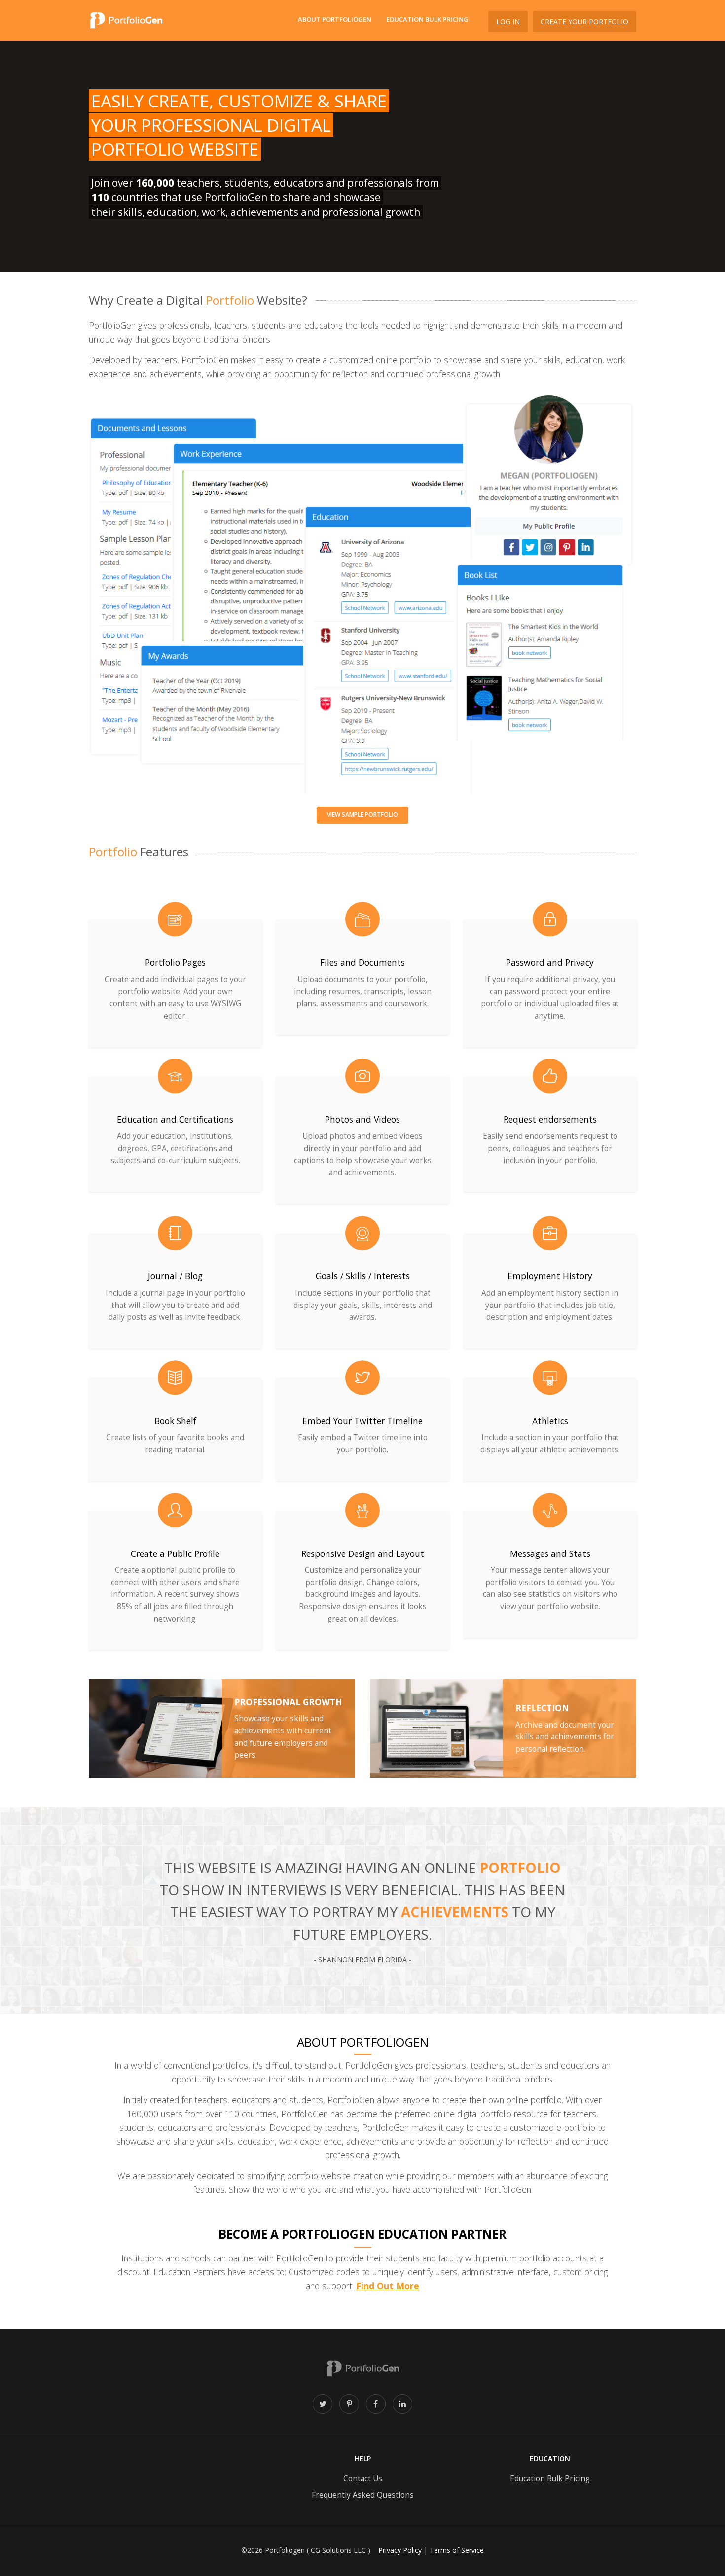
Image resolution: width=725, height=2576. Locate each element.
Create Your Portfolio (584, 21)
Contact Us (363, 2479)
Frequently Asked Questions (363, 2495)
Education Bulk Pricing (427, 19)
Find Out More (388, 2286)
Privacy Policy (400, 2550)
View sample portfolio (362, 815)
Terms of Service (457, 2550)
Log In (508, 21)
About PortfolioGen (335, 19)
